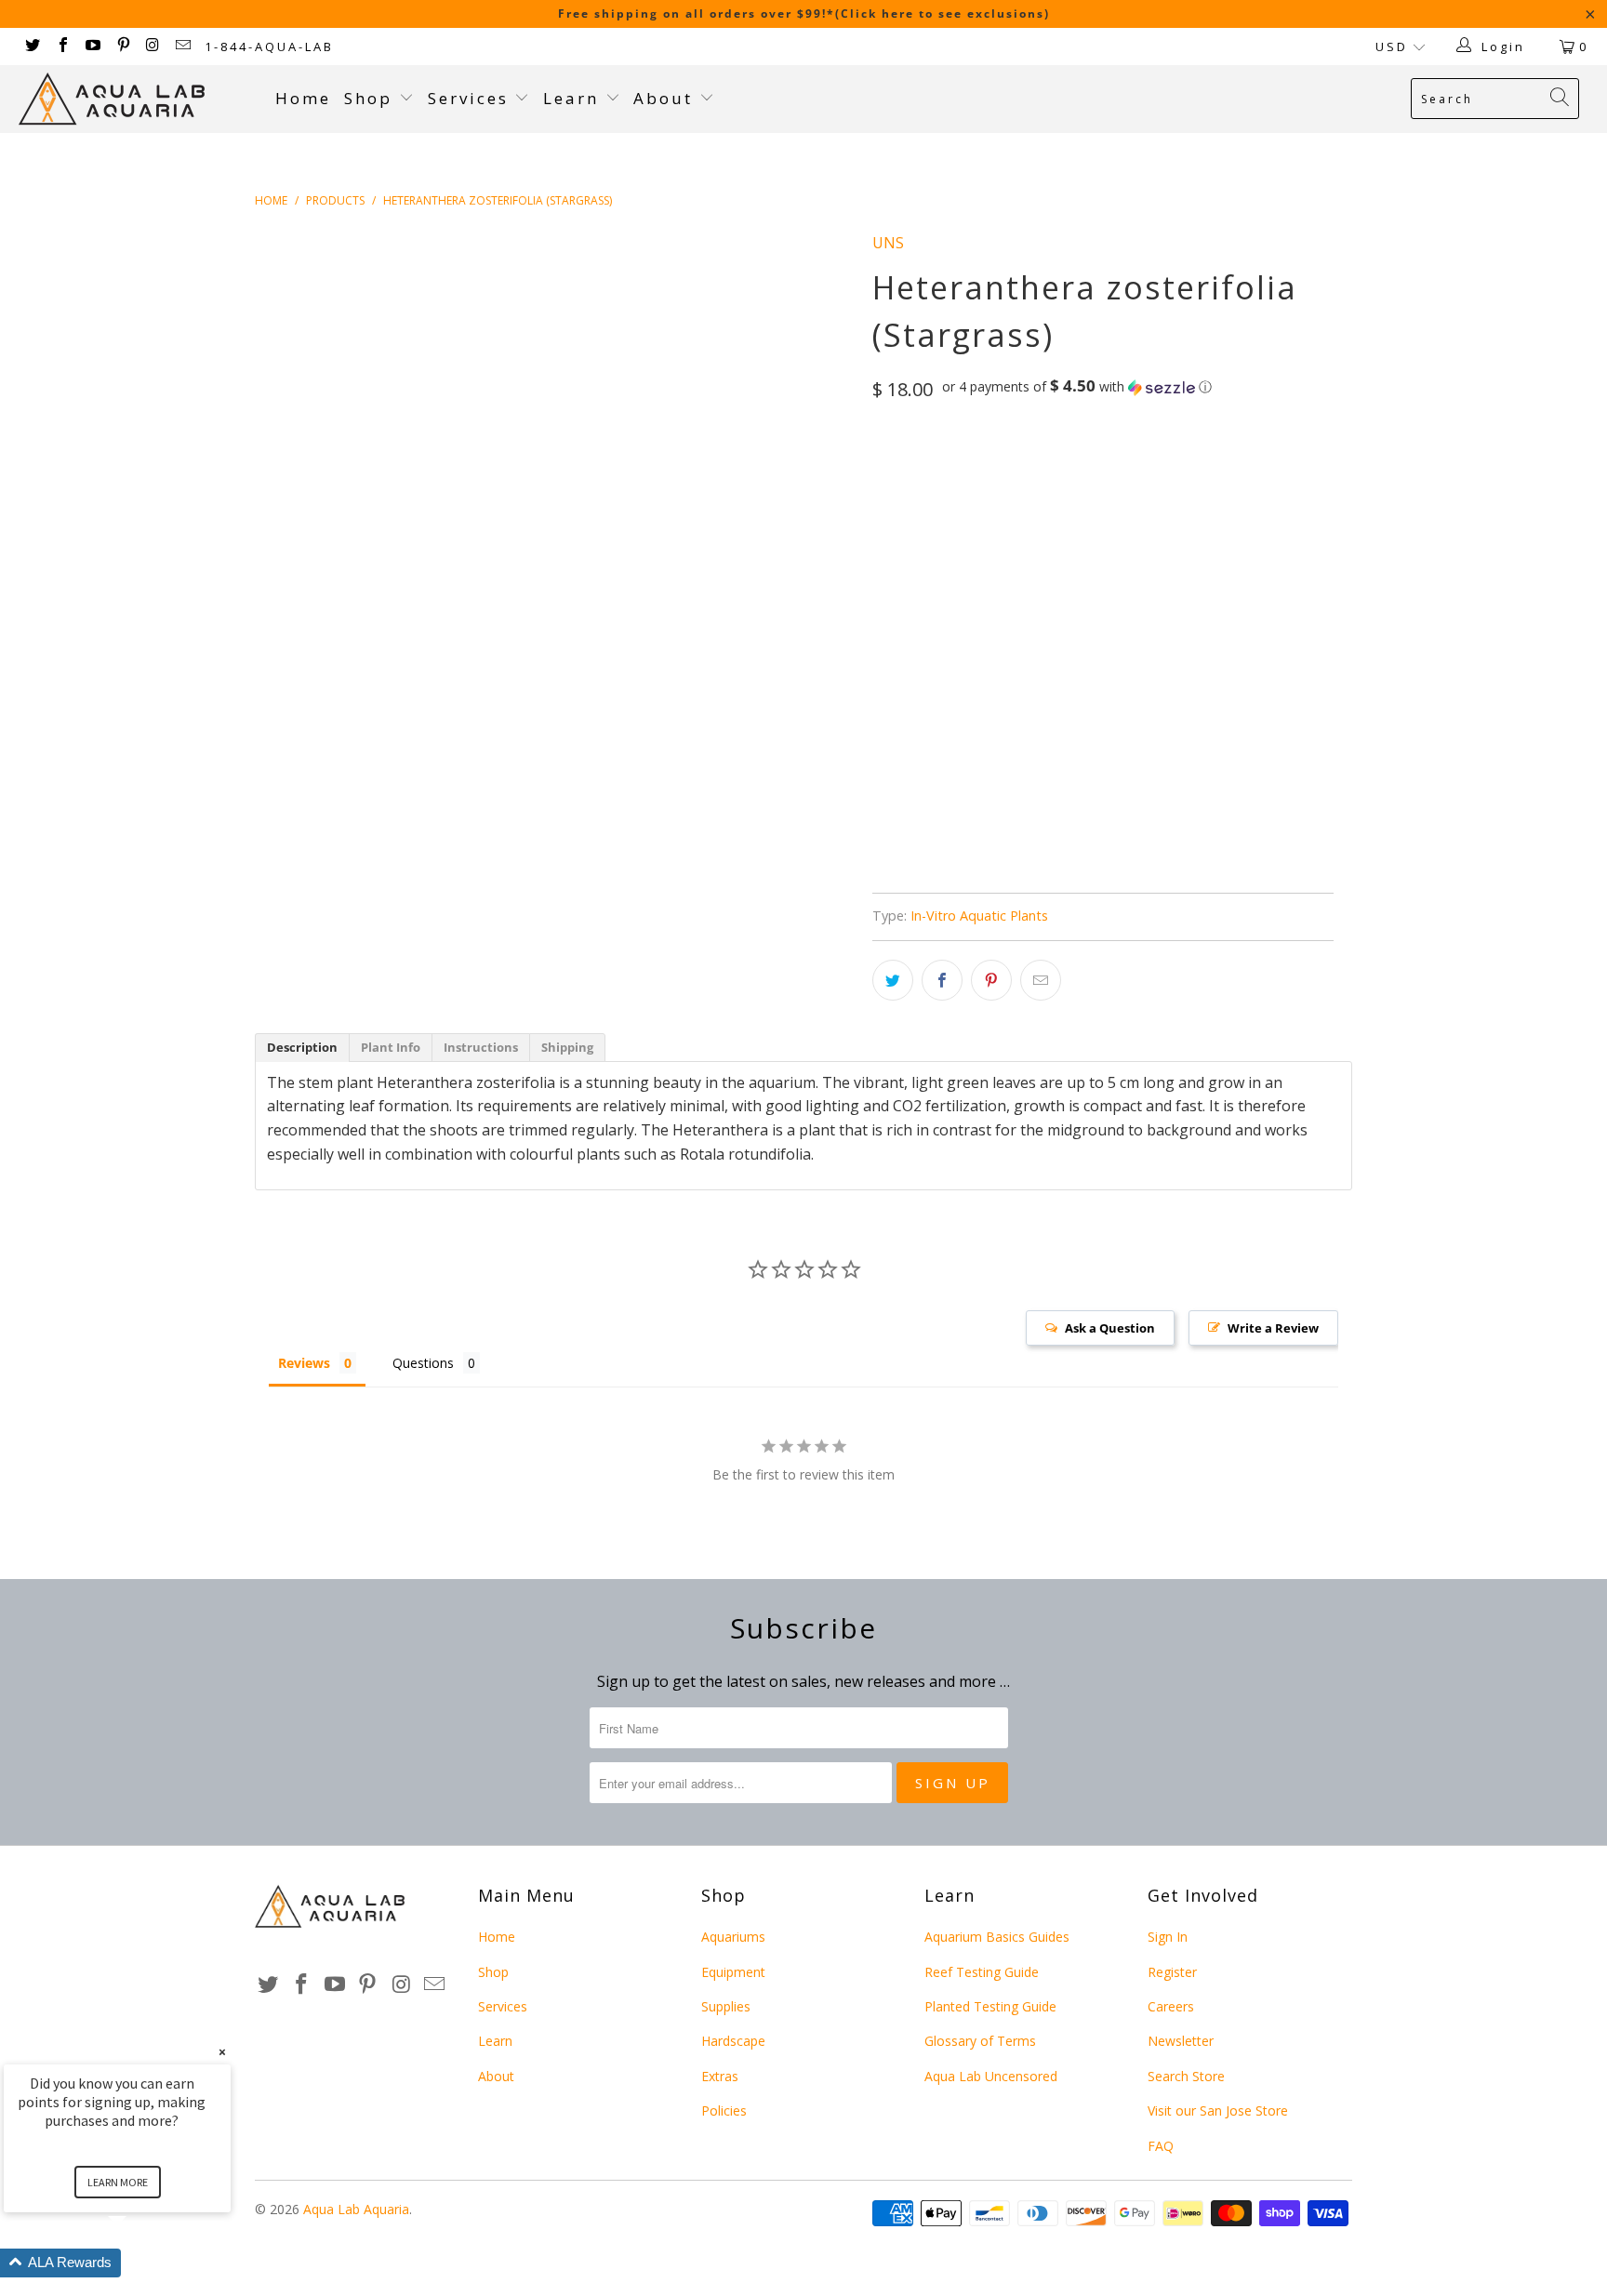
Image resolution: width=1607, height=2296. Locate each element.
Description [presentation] (302, 1047)
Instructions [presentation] (481, 1047)
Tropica (963, 550)
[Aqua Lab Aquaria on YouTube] (92, 46)
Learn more (118, 2182)
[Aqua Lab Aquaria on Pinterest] (122, 46)
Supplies (726, 2006)
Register (1172, 1972)
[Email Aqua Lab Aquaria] (182, 46)
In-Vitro (910, 468)
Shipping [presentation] (567, 1047)
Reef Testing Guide (982, 1972)
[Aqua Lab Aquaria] (138, 99)
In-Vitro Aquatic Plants (979, 916)
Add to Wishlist (991, 825)
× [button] (222, 2052)
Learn (574, 98)
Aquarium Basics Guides (997, 1937)
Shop (368, 98)
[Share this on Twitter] (893, 980)
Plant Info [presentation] (391, 1047)
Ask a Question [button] (1110, 1328)
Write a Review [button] (1273, 1328)
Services (471, 98)
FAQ (1161, 2146)
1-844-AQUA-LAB (269, 46)
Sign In (1168, 1937)
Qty (884, 603)
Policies (724, 2110)
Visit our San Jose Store (1218, 2110)
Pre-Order (985, 693)
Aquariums (733, 1937)
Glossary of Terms (980, 2041)
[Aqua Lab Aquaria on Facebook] (61, 46)
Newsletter (1181, 2041)
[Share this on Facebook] (942, 980)
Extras (720, 2076)
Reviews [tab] (304, 1363)
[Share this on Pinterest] (991, 980)
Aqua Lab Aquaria (356, 2209)
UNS (888, 243)
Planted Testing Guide (990, 2006)
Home (303, 98)
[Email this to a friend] (1041, 980)
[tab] (302, 1048)
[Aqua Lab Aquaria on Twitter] (32, 46)
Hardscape (733, 2041)
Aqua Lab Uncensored (991, 2076)
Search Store (1186, 2076)
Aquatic (1043, 550)
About (666, 98)
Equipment (733, 1972)
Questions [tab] (423, 1363)
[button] (1077, 387)
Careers (1171, 2006)
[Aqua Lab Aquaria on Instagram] (153, 46)
